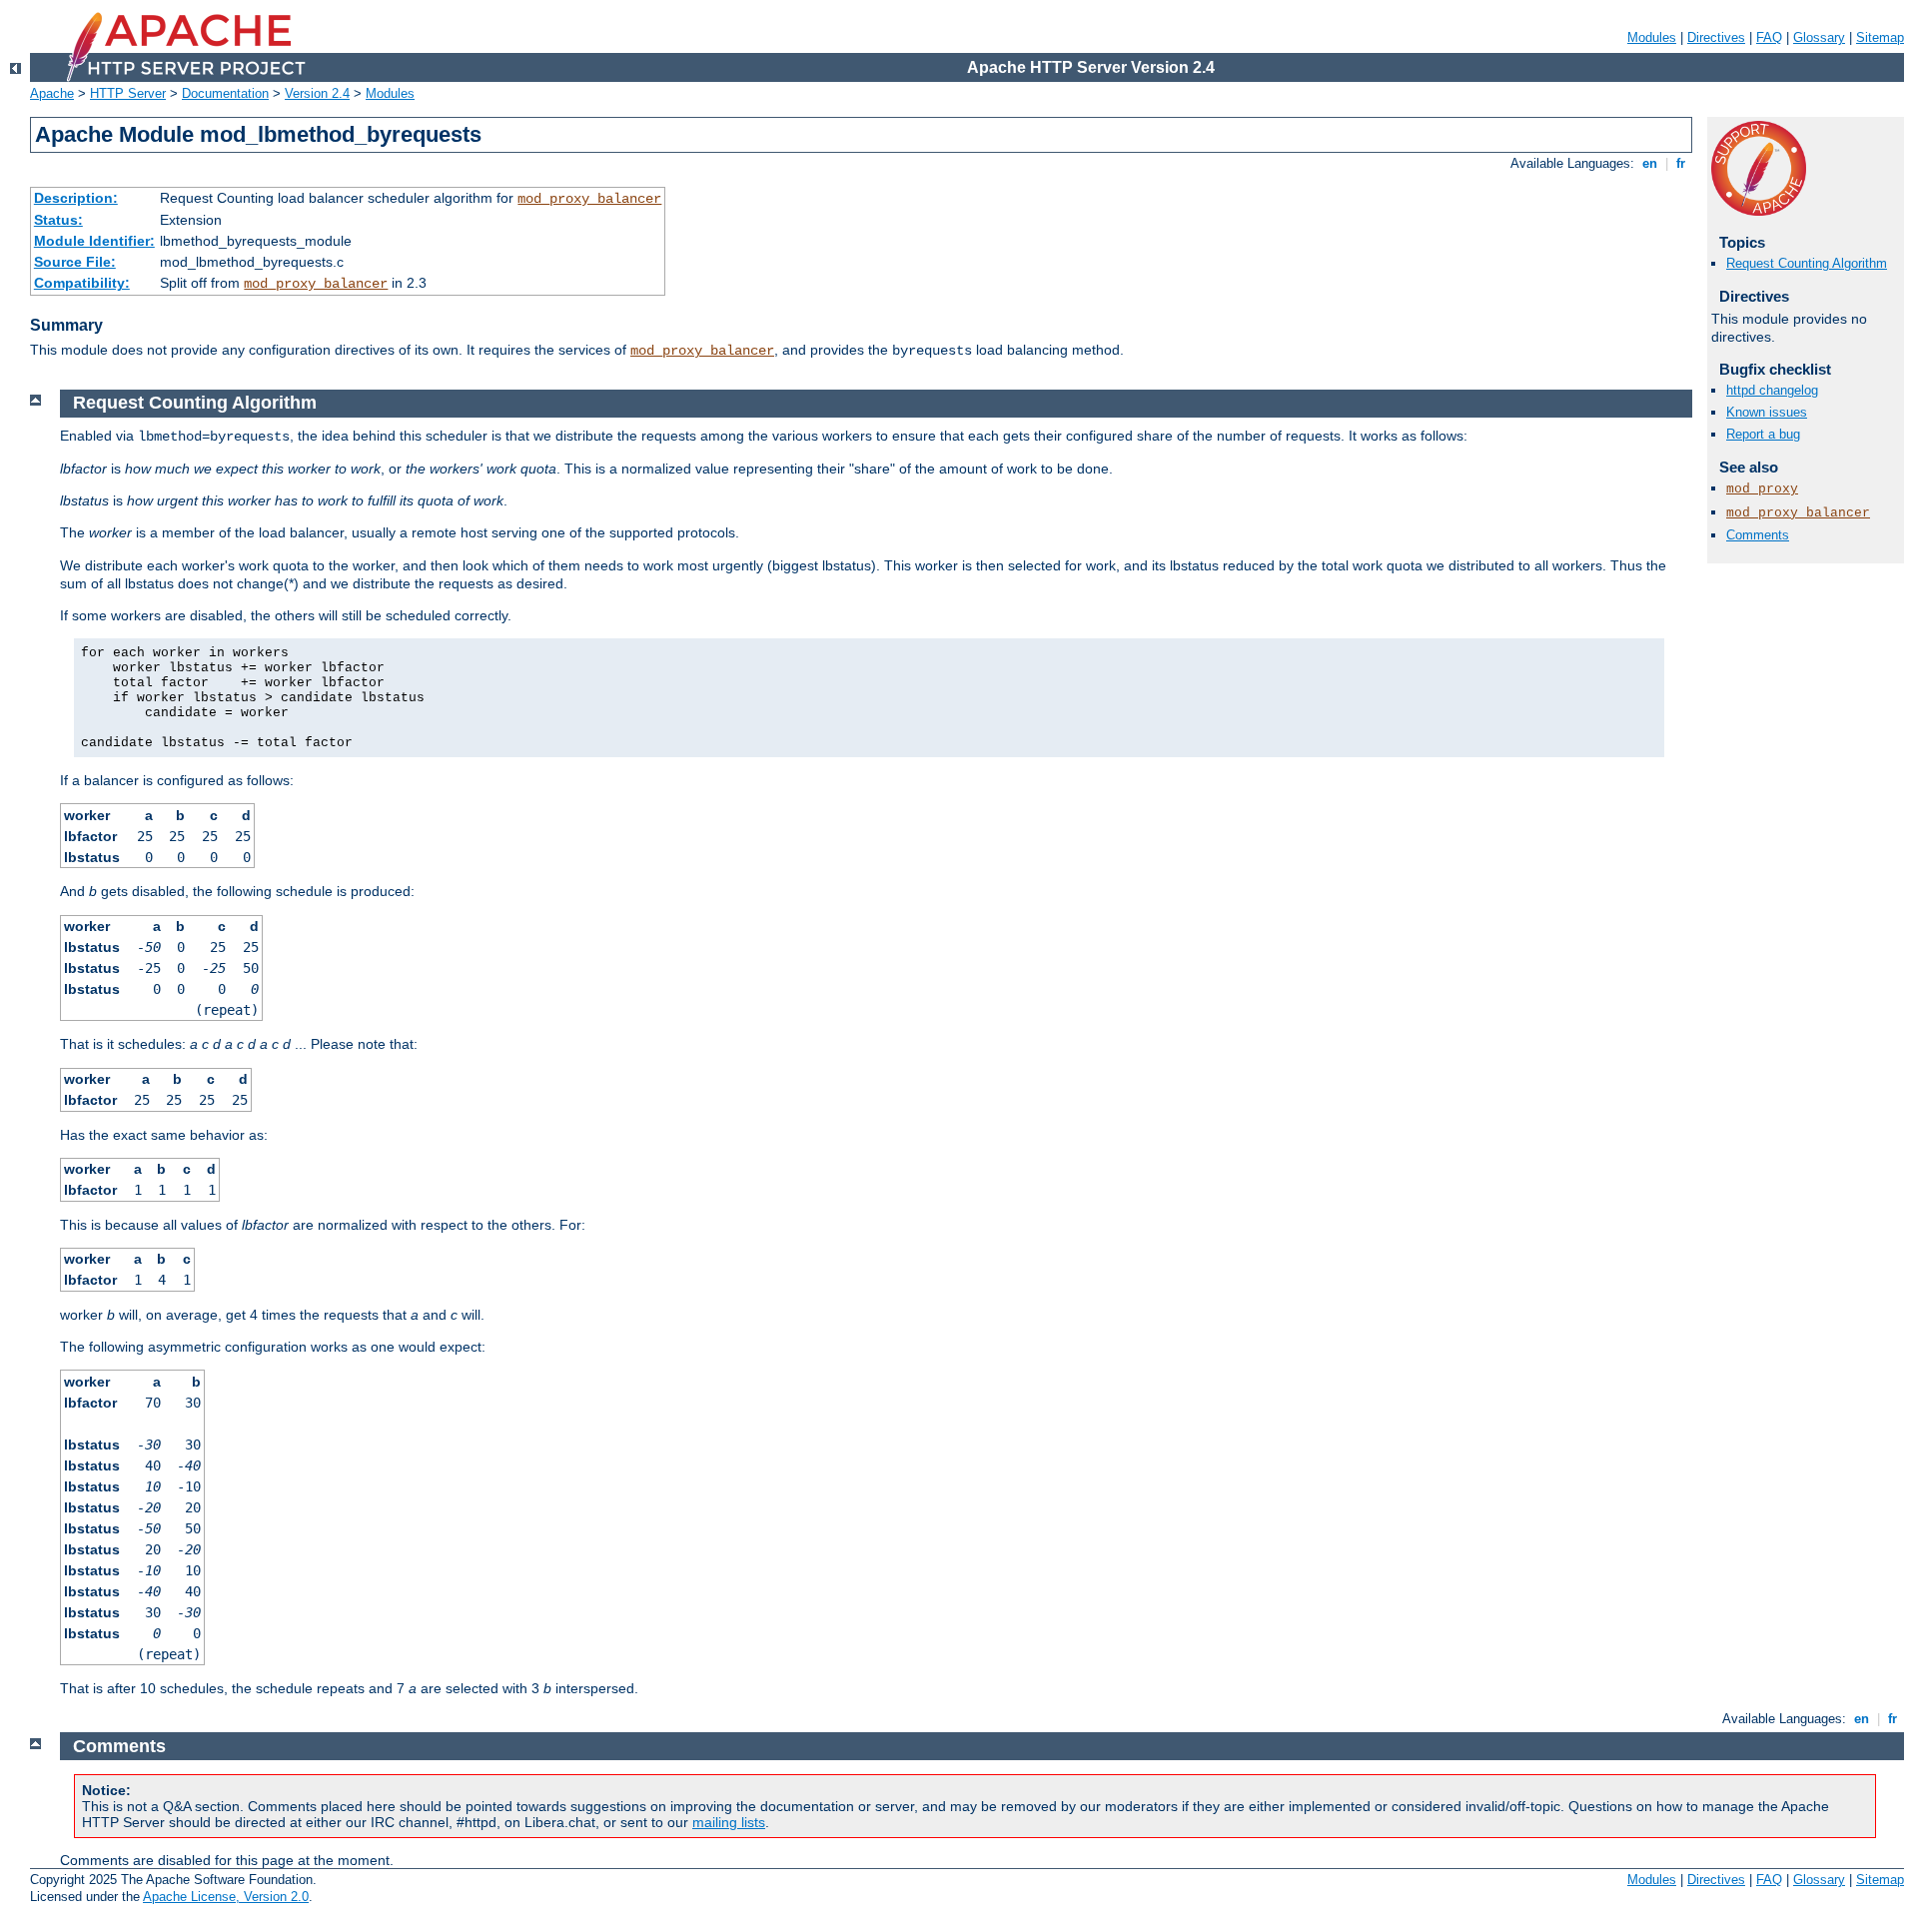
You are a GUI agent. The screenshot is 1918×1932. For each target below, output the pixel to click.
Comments (1758, 535)
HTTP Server (128, 93)
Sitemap (1880, 37)
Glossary (1819, 37)
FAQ (1769, 37)
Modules (1652, 37)
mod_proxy (1762, 489)
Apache (52, 93)
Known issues (1767, 412)
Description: (76, 198)
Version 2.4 (317, 93)
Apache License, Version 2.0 (226, 1897)
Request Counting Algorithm (1807, 263)
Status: (58, 220)
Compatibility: (82, 283)
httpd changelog (1772, 390)
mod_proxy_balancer (589, 199)
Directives (1716, 37)
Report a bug (1763, 434)
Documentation (225, 93)
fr (1681, 163)
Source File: (75, 262)
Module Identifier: (94, 241)
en (1650, 163)
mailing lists (729, 1822)
